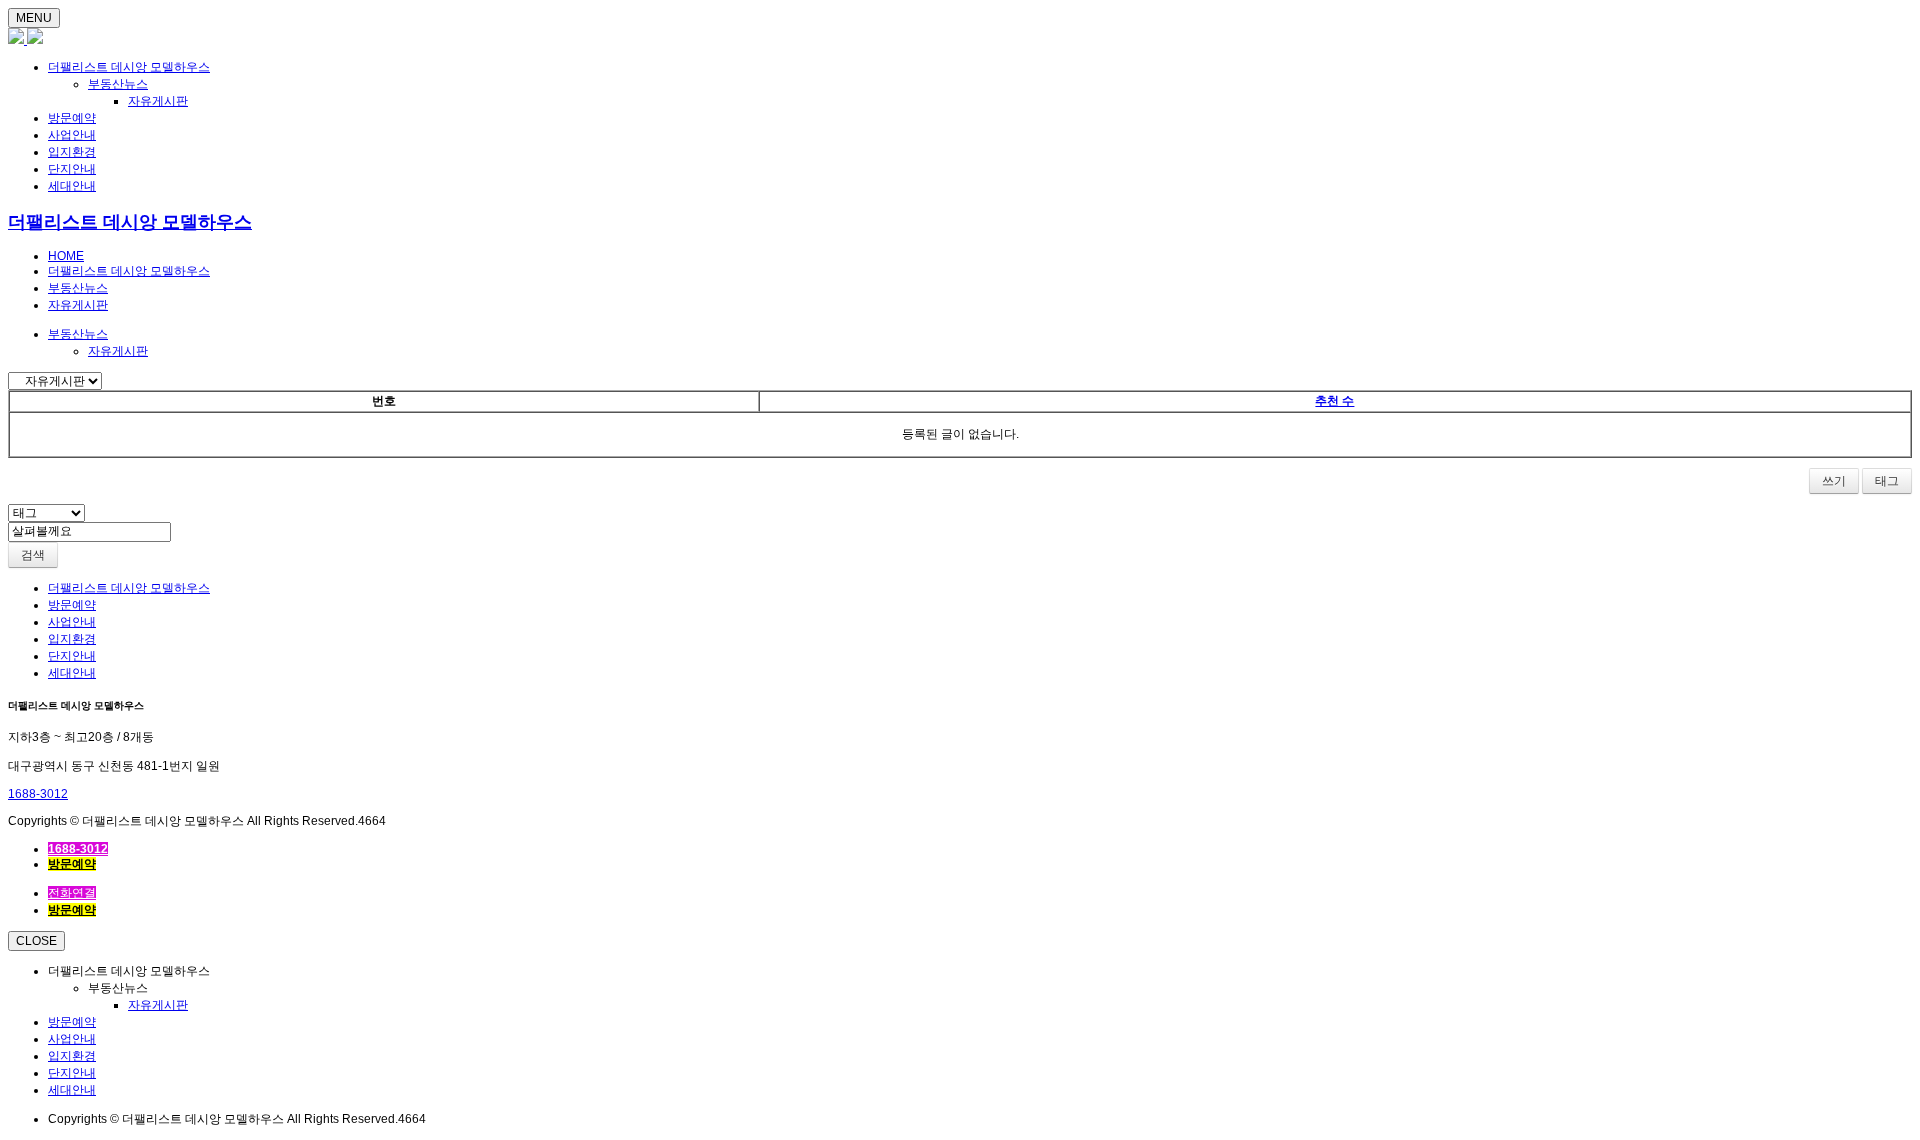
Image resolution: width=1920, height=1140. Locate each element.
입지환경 (72, 152)
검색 (33, 555)
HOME (66, 256)
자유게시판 (158, 101)
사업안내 (72, 135)
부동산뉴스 (118, 84)
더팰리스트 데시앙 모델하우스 (129, 67)
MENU (34, 18)
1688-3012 (38, 794)
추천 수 (1334, 401)
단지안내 (72, 169)
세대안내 (72, 186)
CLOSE (36, 941)
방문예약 (72, 118)
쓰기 (1834, 481)
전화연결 (72, 893)
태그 (1887, 481)
